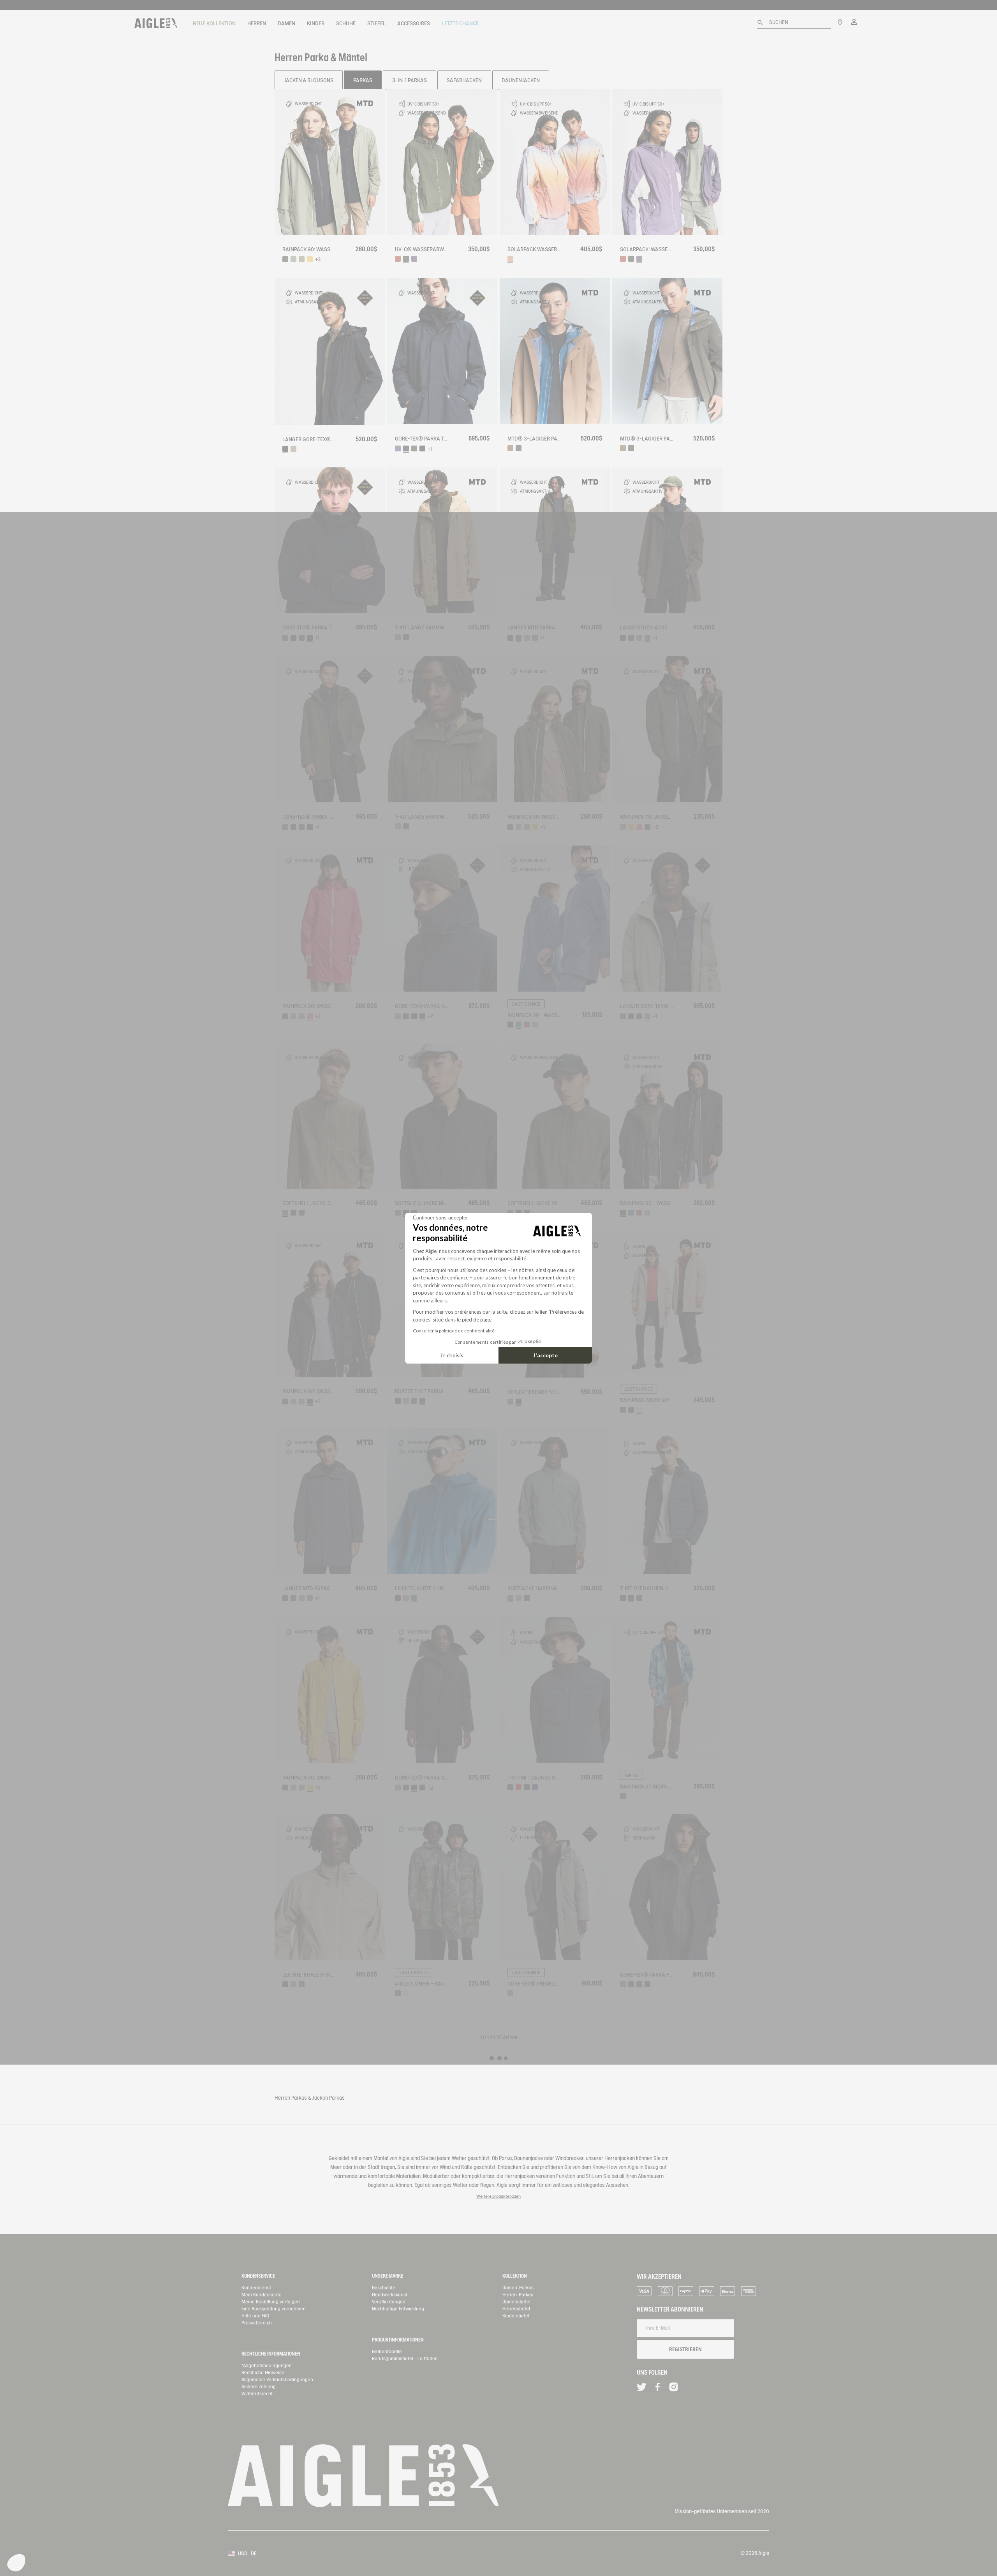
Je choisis (452, 1355)
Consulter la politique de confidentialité (454, 1331)
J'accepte (545, 1355)
